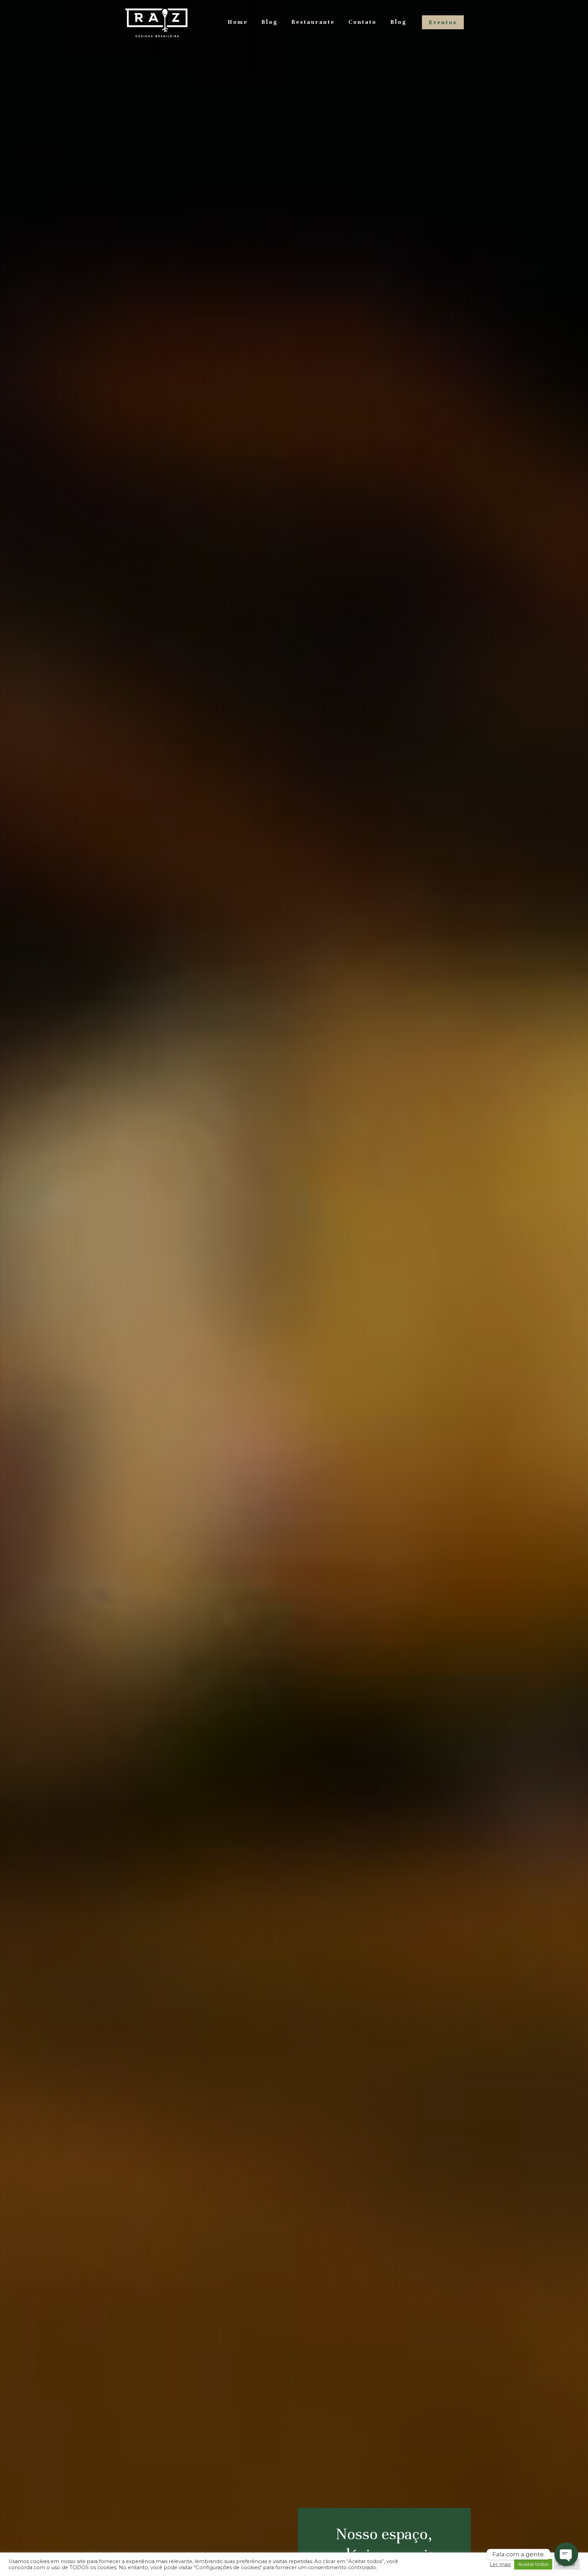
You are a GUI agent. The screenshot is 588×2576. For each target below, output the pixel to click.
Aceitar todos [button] (533, 2564)
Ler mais (500, 2564)
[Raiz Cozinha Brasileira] (157, 22)
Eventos (443, 22)
